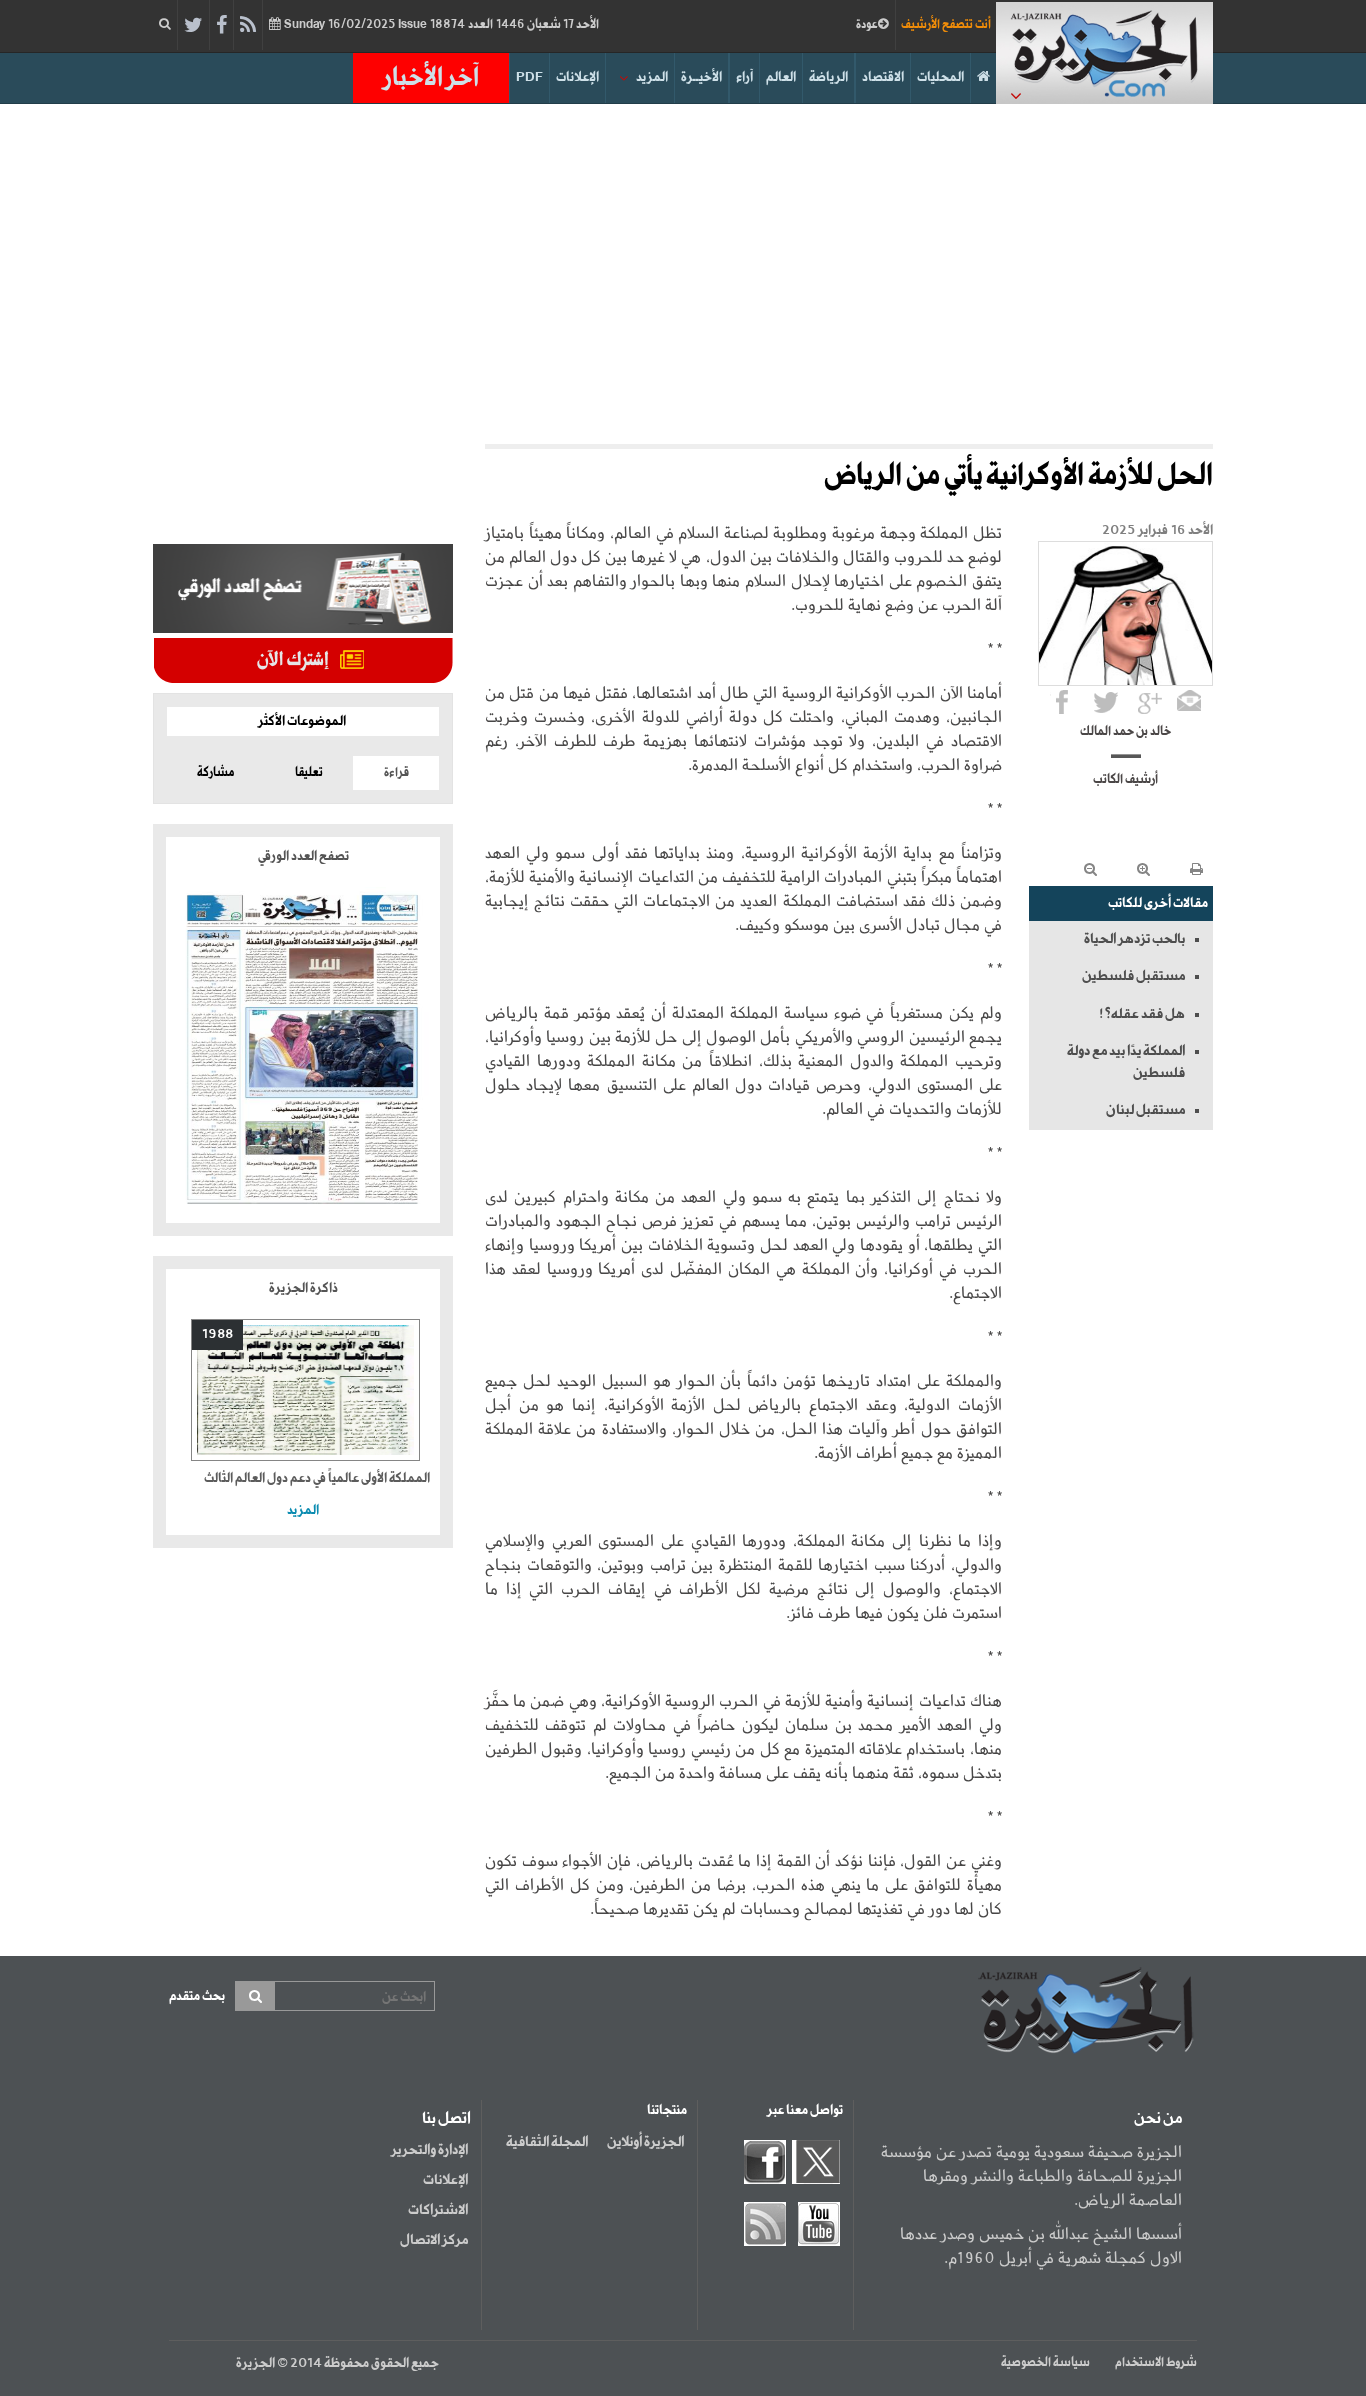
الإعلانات (577, 77)
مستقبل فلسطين (1133, 976)
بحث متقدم (197, 1996)
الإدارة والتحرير (429, 2150)
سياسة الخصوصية (1045, 2363)
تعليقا (309, 773)
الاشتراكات (438, 2210)
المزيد (652, 77)
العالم (781, 77)
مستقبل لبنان (1145, 1110)
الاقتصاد (883, 77)
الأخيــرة (701, 77)
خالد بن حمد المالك (1125, 732)
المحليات (940, 77)
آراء (744, 77)
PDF (529, 77)
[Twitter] (193, 26)
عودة (867, 25)
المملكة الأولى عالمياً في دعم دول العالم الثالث (317, 1478)
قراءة (396, 773)
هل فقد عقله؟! (1142, 1014)
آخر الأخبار (431, 78)
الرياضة (828, 77)
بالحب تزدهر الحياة (1134, 939)
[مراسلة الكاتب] (1189, 702)
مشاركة (215, 773)
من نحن (1158, 2119)
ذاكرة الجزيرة (303, 1288)
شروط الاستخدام (1156, 2363)
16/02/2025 (440, 25)
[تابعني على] (1150, 702)
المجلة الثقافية (547, 2142)
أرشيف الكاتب (1125, 780)
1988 (217, 1334)
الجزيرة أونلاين (645, 2142)
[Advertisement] (683, 274)
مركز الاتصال (434, 2240)
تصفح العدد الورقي (303, 856)
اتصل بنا (446, 2119)
